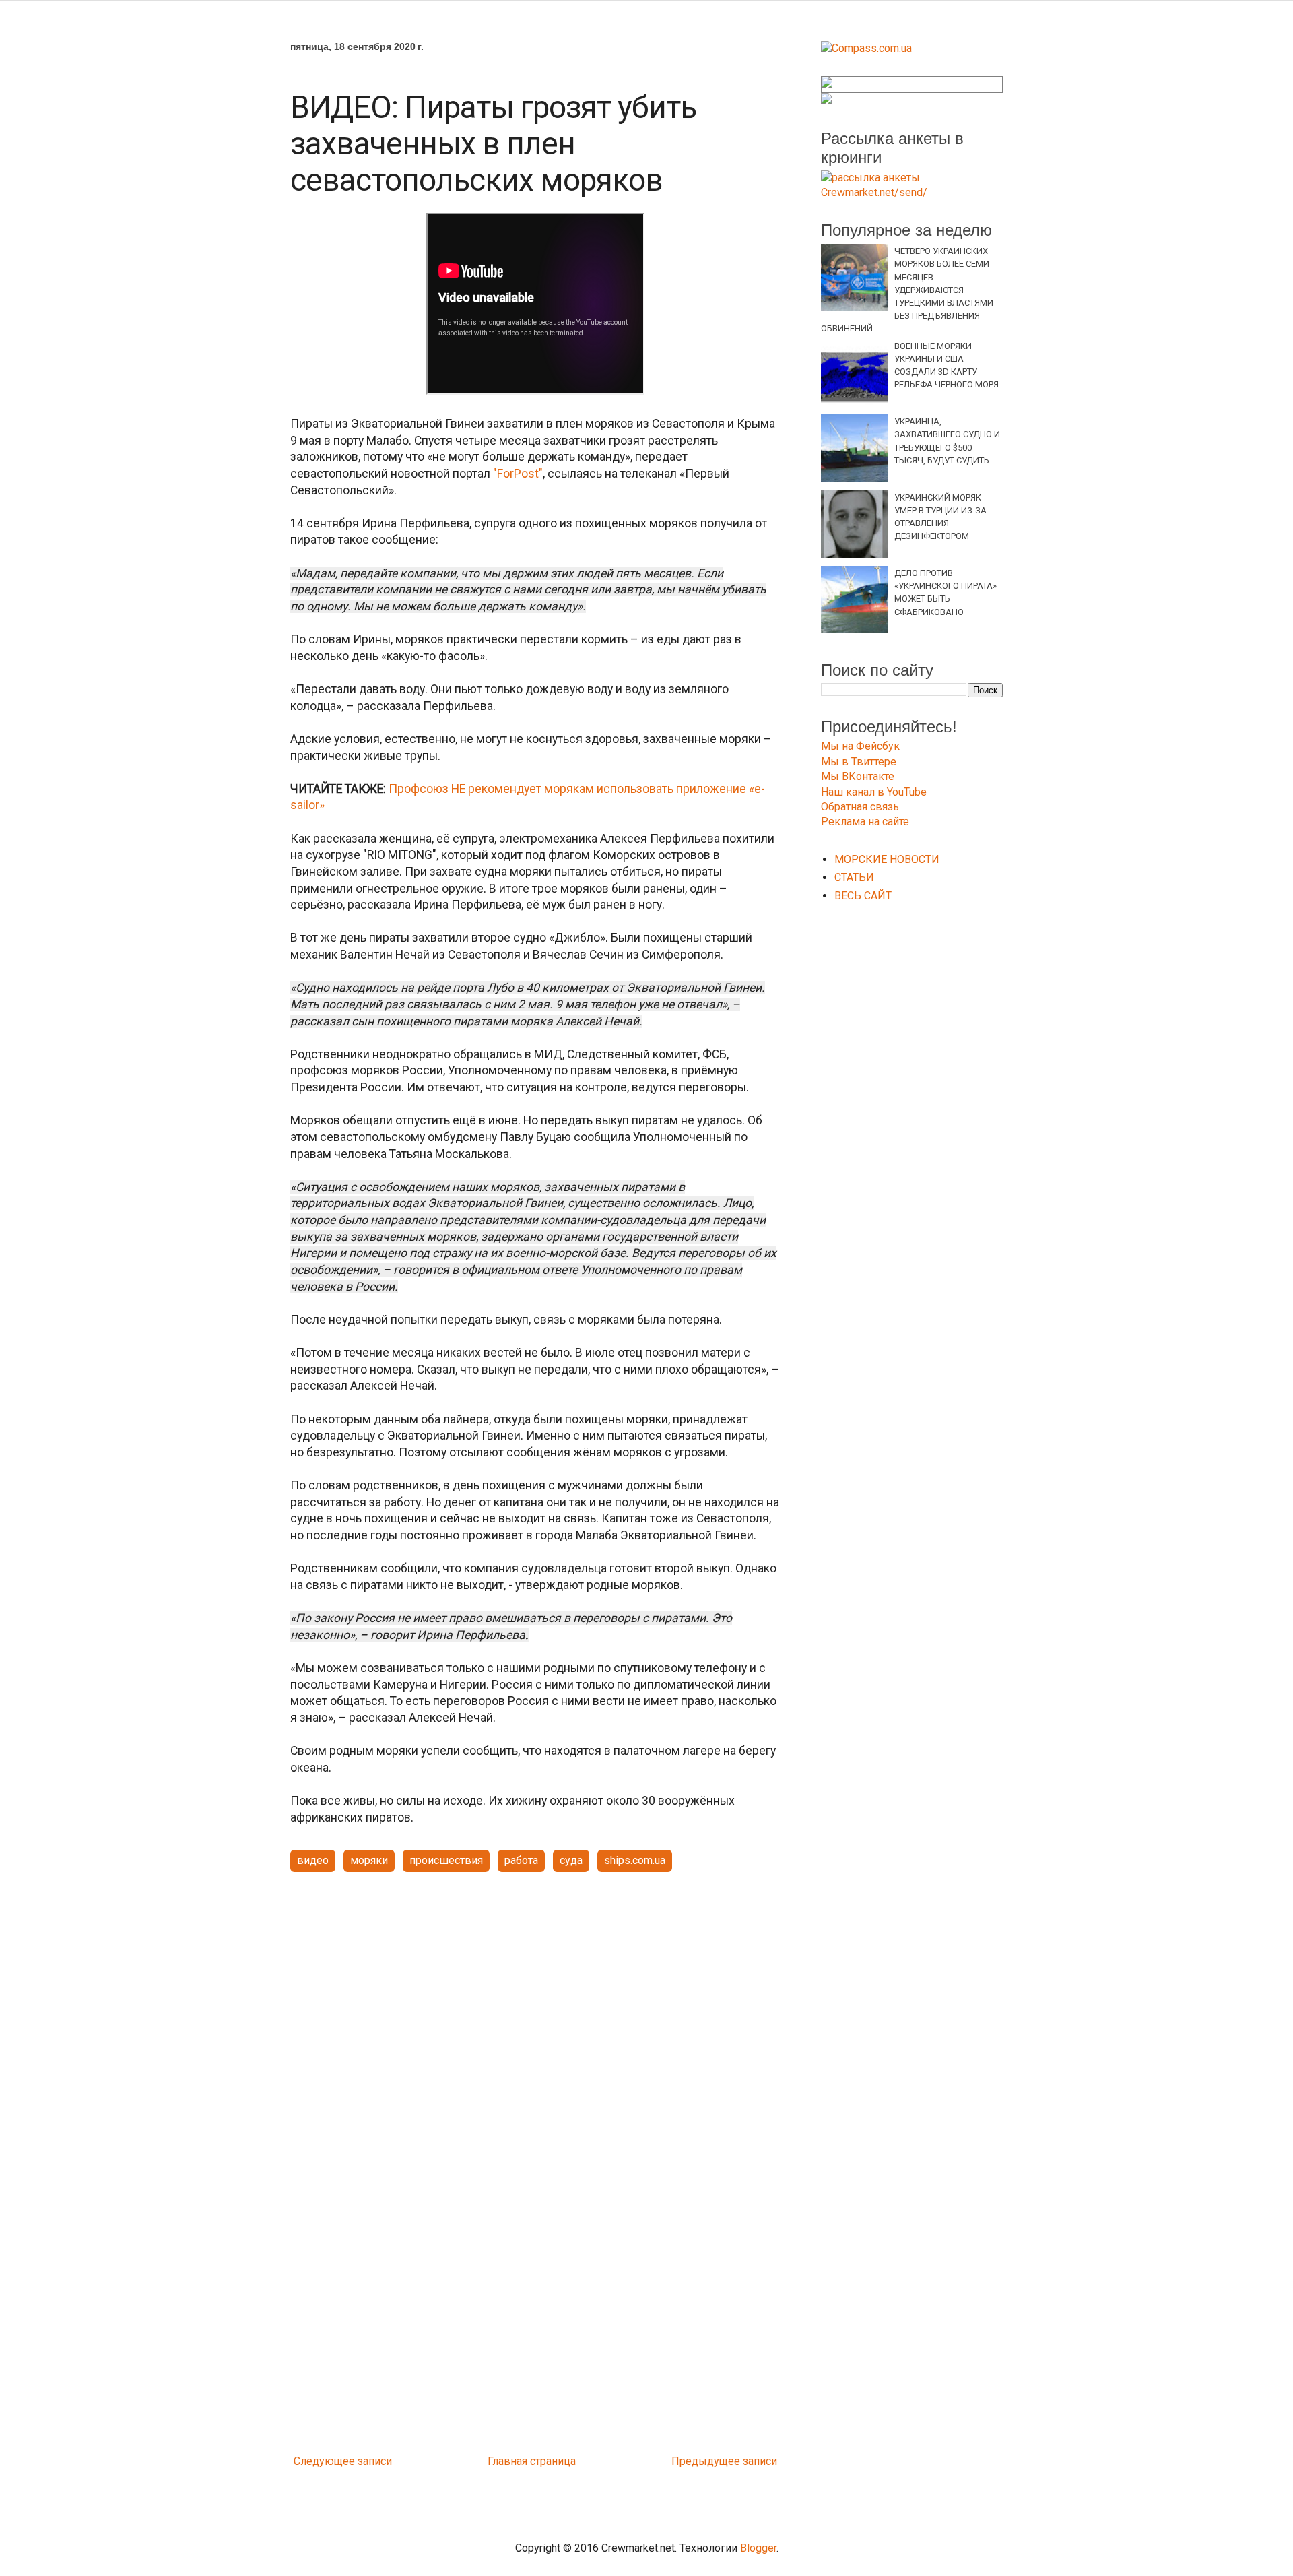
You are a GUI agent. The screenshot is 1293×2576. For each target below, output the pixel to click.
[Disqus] (535, 2271)
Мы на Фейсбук (860, 746)
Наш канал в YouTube (874, 792)
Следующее (324, 2461)
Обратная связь (860, 807)
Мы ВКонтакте (858, 776)
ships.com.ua (635, 1860)
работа (521, 1860)
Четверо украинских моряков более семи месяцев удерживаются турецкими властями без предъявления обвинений (907, 290)
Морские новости (887, 859)
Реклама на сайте (865, 822)
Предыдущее (706, 2461)
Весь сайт (863, 896)
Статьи (854, 877)
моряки (369, 1860)
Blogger (758, 2548)
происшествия (446, 1860)
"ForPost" (517, 474)
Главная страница (532, 2461)
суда (571, 1860)
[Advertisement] (535, 1987)
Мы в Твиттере (859, 762)
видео (313, 1860)
